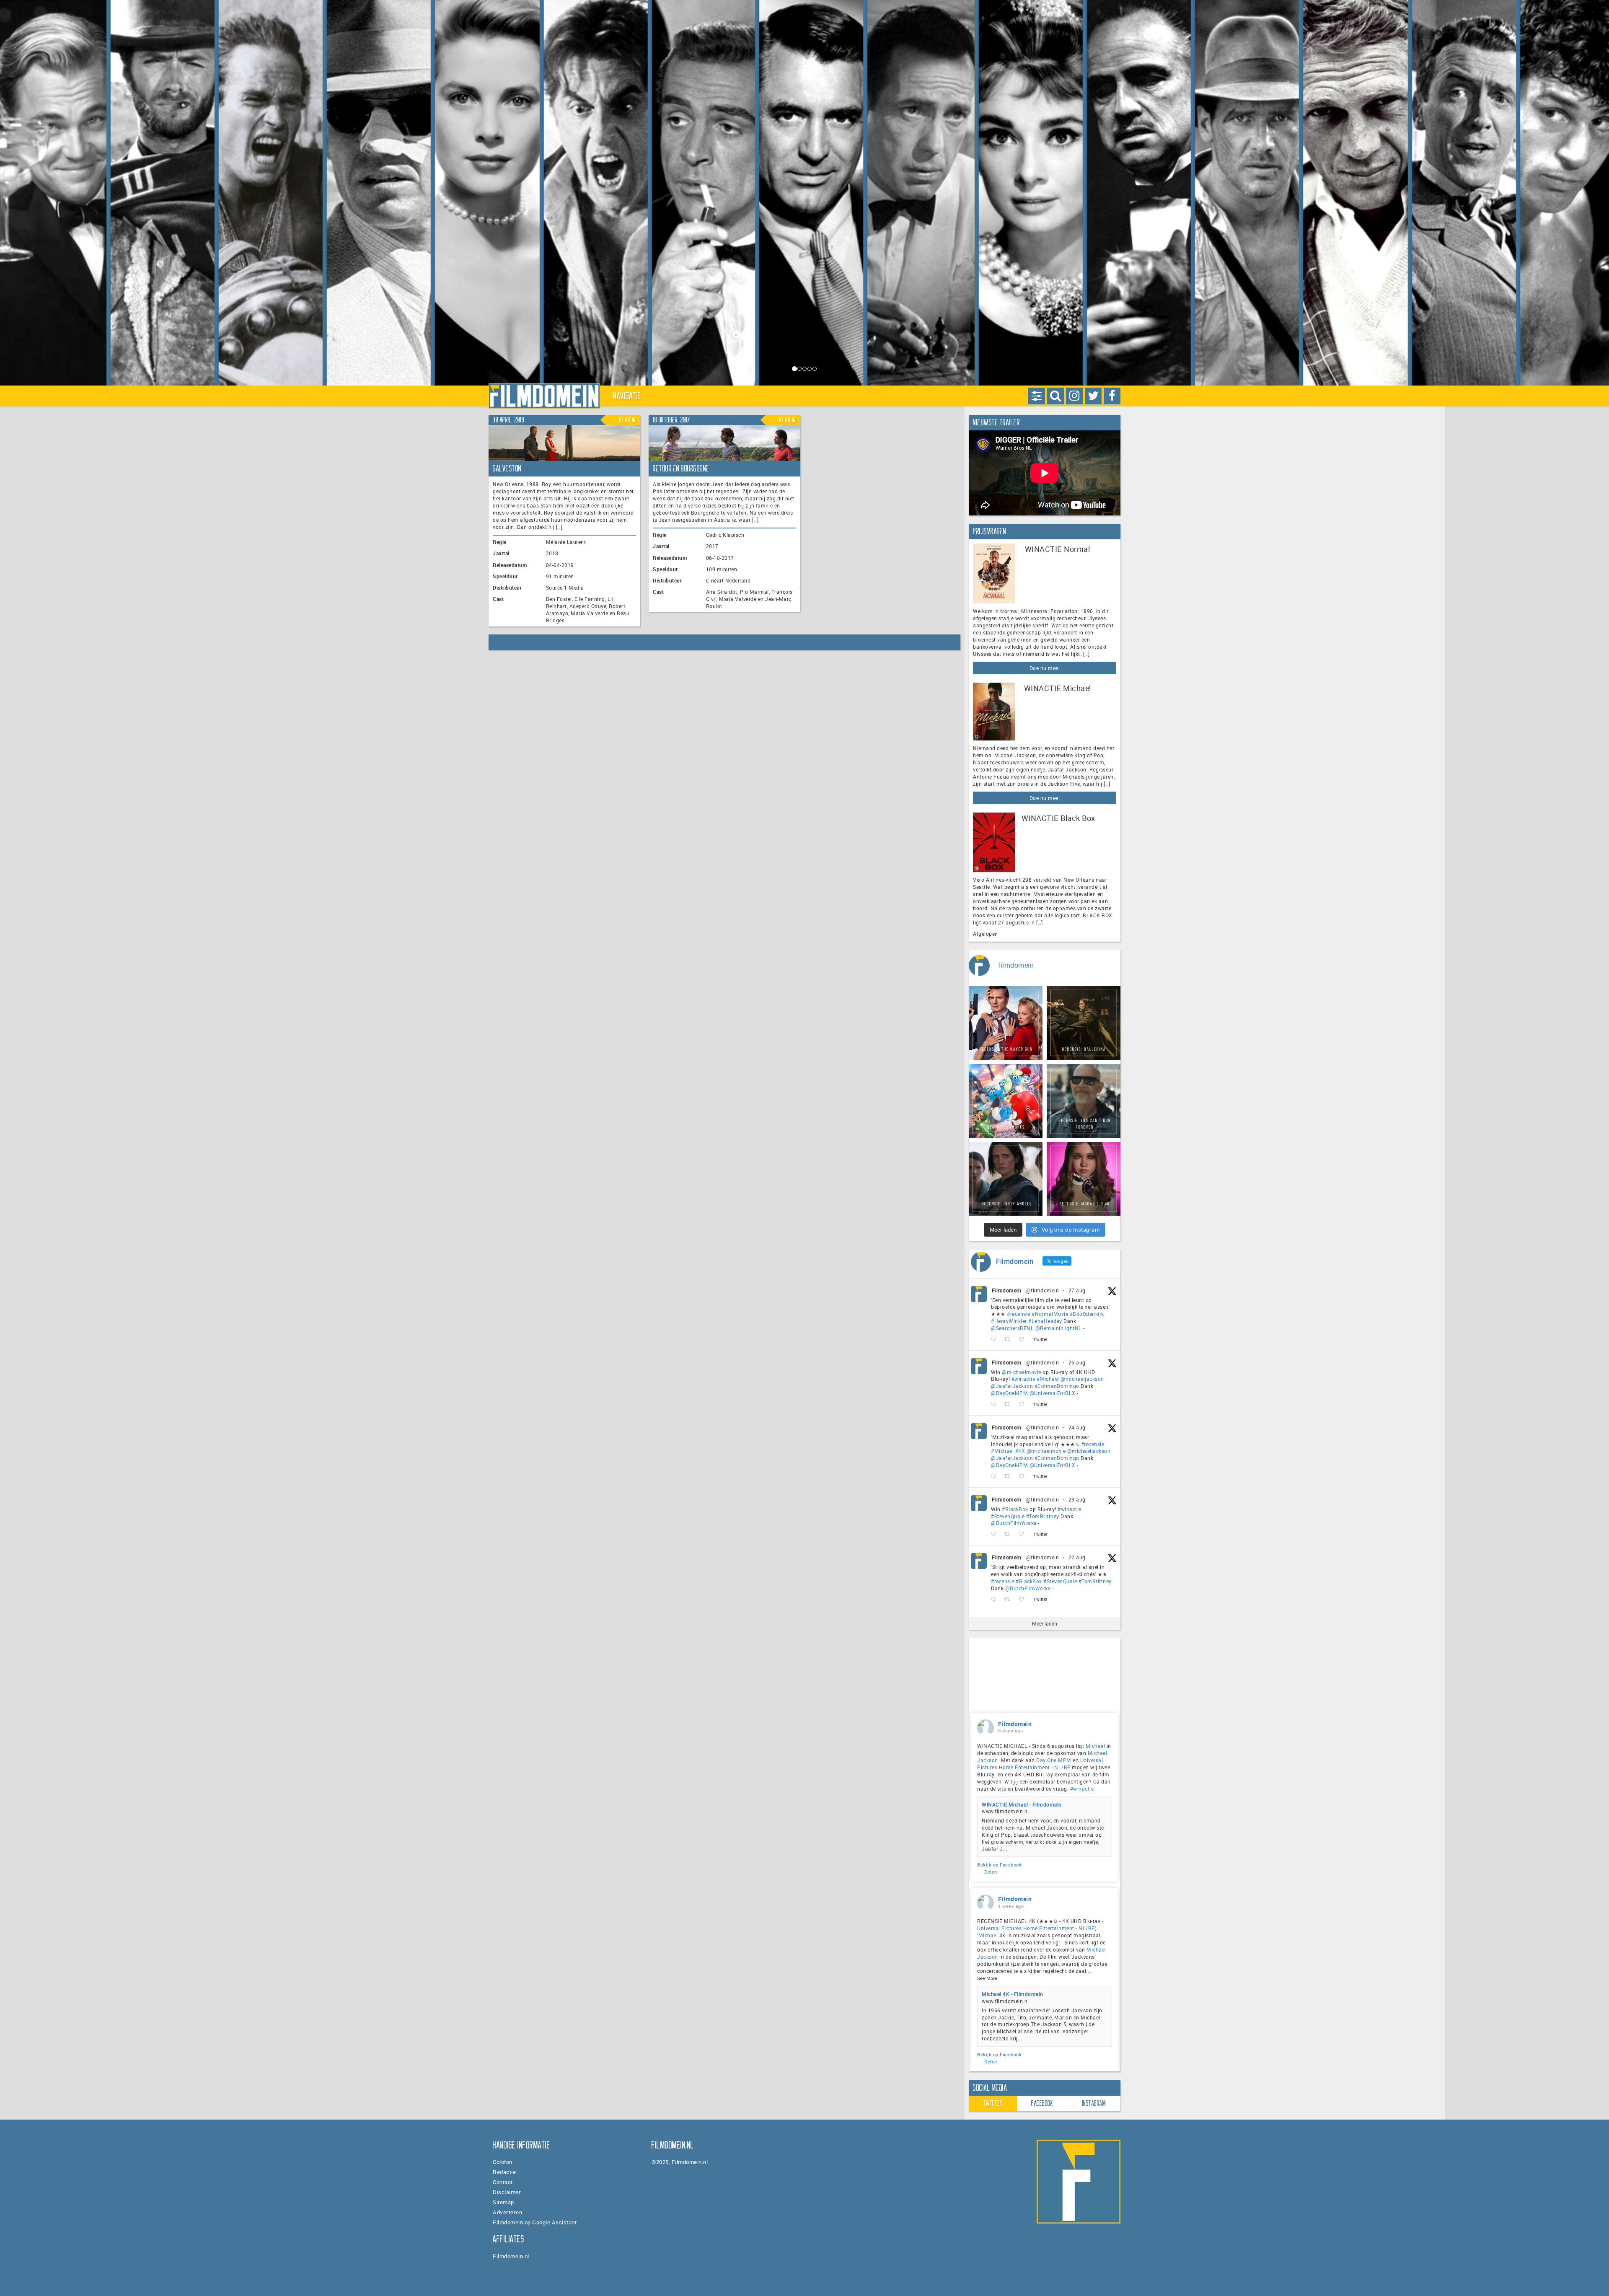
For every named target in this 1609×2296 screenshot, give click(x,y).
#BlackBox (1015, 1509)
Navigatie (627, 396)
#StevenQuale (1008, 1516)
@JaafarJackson (1012, 1386)
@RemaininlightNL (1059, 1328)
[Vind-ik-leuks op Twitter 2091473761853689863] (1024, 1534)
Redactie (504, 2172)
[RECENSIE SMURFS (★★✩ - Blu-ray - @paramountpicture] (1006, 1101)
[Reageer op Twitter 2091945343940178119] (996, 1477)
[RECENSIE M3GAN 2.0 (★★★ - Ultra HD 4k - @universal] (1084, 1179)
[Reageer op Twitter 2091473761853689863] (996, 1534)
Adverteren (507, 2212)
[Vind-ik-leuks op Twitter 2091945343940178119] (1024, 1477)
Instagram (1094, 2103)
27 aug (1077, 1290)
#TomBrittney (1043, 1516)
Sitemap (503, 2202)
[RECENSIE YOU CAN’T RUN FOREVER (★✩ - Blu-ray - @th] (1084, 1101)
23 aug (1077, 1499)
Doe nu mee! (1045, 668)
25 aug (1077, 1362)
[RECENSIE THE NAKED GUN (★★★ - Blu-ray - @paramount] (1006, 1023)
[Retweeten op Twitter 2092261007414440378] (1010, 1404)
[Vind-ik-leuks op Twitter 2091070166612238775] (1024, 1599)
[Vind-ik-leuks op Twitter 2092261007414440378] (1024, 1404)
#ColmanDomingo (1057, 1386)
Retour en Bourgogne (681, 469)
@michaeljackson (1082, 1379)
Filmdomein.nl (511, 2256)
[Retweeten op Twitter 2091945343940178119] (1010, 1477)
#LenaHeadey (1045, 1321)
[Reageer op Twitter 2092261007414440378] (996, 1404)
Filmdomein (1006, 1290)
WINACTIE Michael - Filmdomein (1022, 1804)
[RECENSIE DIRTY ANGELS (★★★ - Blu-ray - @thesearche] (1006, 1179)
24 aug (1077, 1427)
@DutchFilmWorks (1014, 1523)
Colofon (503, 2162)
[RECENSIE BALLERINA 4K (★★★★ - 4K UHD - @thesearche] (1084, 1023)
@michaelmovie (1022, 1372)
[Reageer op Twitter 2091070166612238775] (996, 1599)
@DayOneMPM (1009, 1393)
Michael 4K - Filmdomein (1013, 1994)
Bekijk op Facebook (999, 1865)
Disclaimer (507, 2192)
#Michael (1048, 1379)
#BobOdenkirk (1087, 1314)
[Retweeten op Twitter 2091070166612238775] (1010, 1599)
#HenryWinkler (1009, 1321)
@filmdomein (1043, 1290)
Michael (1096, 1746)
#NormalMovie (1050, 1314)
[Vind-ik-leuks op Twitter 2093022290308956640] (1024, 1340)
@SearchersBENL (1012, 1328)
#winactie (1023, 1379)
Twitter (993, 2103)
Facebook (1042, 2103)
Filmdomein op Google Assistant (535, 2222)
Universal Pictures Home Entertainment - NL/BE (1040, 1764)
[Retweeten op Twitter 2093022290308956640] (1010, 1340)
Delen (991, 1872)
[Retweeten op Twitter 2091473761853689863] (1010, 1534)
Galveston (507, 469)
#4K (1020, 1451)
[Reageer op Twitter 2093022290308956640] (996, 1340)
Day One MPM (1054, 1760)
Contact (503, 2182)
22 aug (1077, 1557)
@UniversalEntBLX (1053, 1393)
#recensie (1019, 1314)
